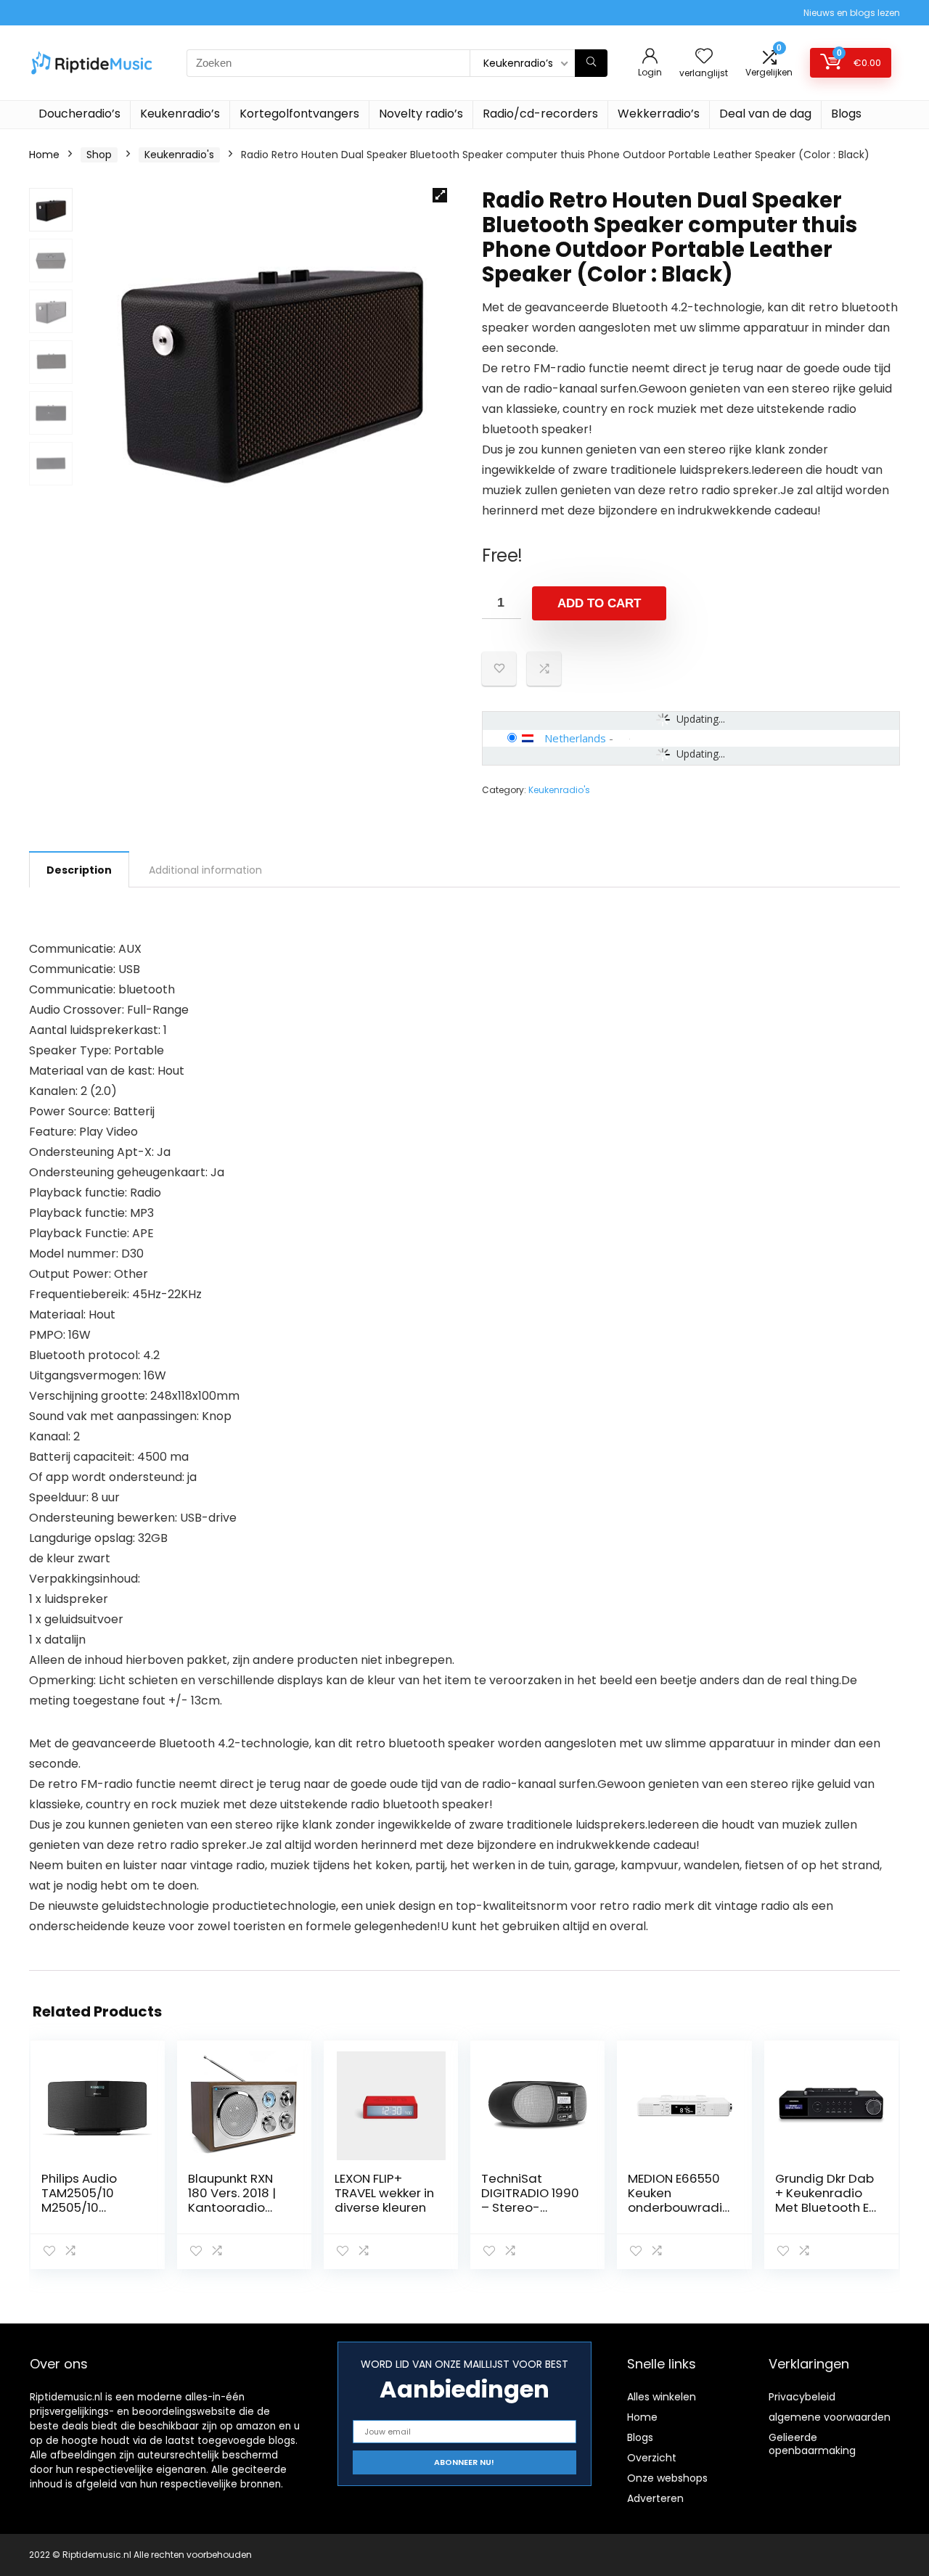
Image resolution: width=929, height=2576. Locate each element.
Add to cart (599, 603)
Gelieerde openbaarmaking (812, 2444)
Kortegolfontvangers (299, 114)
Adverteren (655, 2498)
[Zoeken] (591, 63)
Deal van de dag (765, 114)
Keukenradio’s (180, 114)
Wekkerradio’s (659, 114)
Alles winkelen (662, 2397)
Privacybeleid (802, 2397)
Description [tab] (79, 870)
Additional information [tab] (205, 870)
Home (44, 155)
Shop (99, 155)
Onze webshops (667, 2478)
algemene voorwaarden (830, 2417)
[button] (440, 195)
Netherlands (575, 738)
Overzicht (652, 2458)
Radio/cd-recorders (540, 114)
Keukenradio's (179, 155)
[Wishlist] (704, 57)
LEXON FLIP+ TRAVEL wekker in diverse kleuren (384, 2193)
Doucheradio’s (79, 114)
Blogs (846, 114)
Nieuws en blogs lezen (852, 13)
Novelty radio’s (421, 114)
